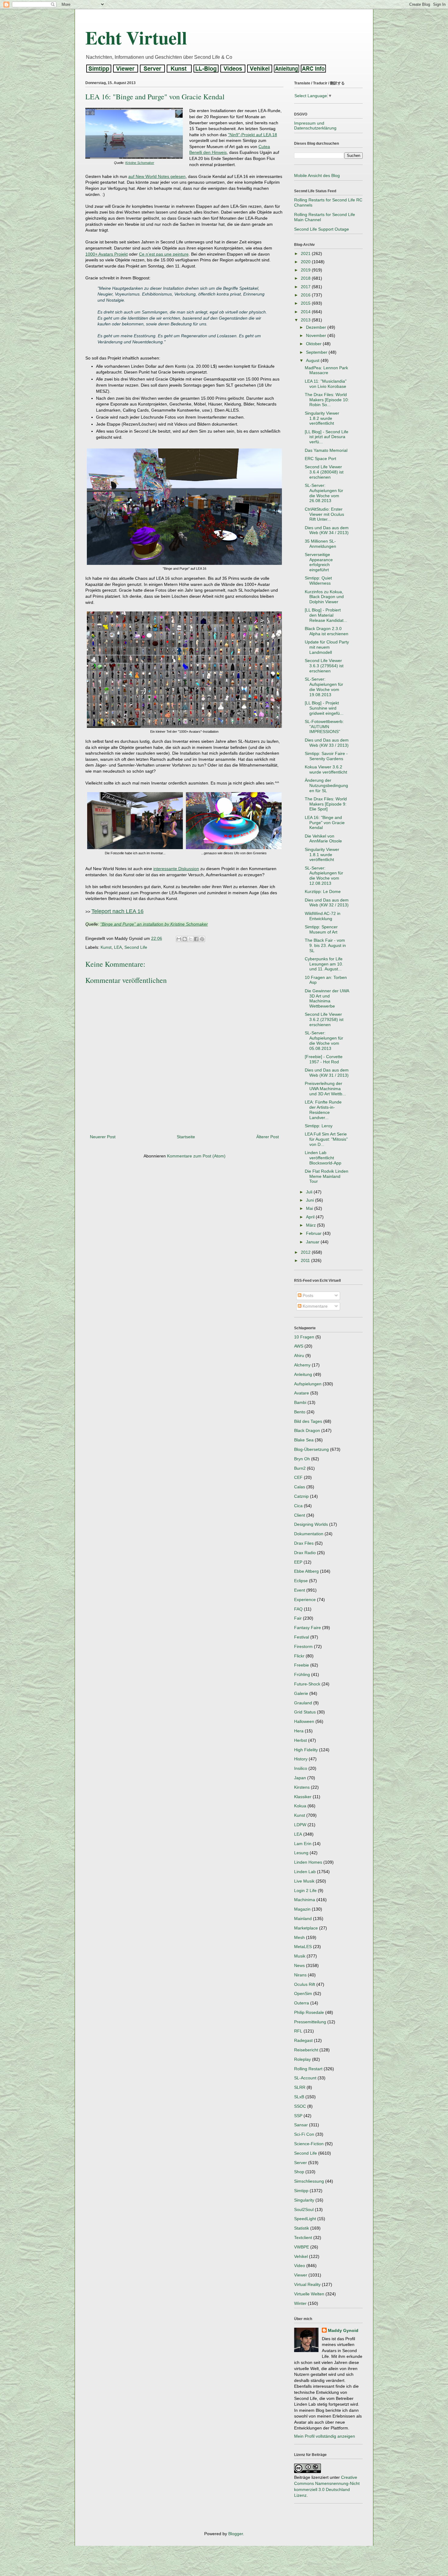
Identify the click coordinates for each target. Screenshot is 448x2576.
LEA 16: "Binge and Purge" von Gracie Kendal (325, 823)
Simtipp (301, 2191)
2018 (306, 278)
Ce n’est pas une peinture (164, 254)
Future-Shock (307, 1684)
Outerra (302, 2003)
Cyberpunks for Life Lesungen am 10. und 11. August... (324, 964)
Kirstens (302, 1787)
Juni (311, 1200)
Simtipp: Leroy (319, 1126)
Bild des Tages (308, 1421)
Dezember (317, 327)
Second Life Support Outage (322, 229)
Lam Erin (303, 1844)
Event (300, 1590)
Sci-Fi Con (304, 2134)
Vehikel (301, 2256)
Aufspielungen (308, 1384)
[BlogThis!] (185, 939)
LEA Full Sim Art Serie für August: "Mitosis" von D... (326, 1139)
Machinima (305, 1900)
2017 (306, 287)
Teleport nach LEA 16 (117, 911)
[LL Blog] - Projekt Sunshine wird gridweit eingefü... (324, 708)
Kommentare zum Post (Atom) (196, 1156)
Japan (300, 1778)
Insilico (301, 1768)
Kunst (106, 947)
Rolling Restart (308, 2069)
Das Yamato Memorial (326, 450)
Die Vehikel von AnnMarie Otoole (323, 839)
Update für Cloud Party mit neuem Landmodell (327, 647)
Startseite (186, 1137)
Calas (300, 1487)
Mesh (299, 1937)
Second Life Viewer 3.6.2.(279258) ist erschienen (324, 1019)
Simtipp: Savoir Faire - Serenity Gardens (326, 756)
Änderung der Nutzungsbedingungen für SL (326, 785)
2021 (306, 253)
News (299, 1965)
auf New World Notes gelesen (157, 176)
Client (300, 1515)
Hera (299, 1731)
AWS (299, 1346)
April (311, 1217)
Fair (298, 1618)
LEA (118, 947)
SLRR (300, 2087)
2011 (306, 1260)
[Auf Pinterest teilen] (202, 939)
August (313, 360)
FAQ (298, 1609)
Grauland (303, 1703)
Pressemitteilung (310, 2022)
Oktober (314, 344)
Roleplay (302, 2059)
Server (300, 2163)
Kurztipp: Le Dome (323, 891)
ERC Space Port (320, 459)
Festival (302, 1637)
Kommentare (315, 1306)
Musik (300, 1956)
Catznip (301, 1496)
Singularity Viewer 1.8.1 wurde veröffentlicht (322, 855)
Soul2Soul (304, 2209)
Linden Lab (305, 1872)
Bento (300, 1412)
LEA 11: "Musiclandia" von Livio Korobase (326, 384)
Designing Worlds (311, 1524)
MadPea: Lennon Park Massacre (326, 370)
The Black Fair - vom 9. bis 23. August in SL (325, 945)
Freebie (302, 1665)
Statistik (302, 2228)
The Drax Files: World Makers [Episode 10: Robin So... (327, 400)
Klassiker (303, 1797)
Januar (313, 1242)
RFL (298, 2031)
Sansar (301, 2125)
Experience (305, 1600)
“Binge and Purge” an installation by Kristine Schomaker (154, 924)
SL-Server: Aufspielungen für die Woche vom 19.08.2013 (324, 687)
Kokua (300, 1806)
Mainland (303, 1919)
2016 (306, 295)
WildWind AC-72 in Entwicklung (323, 916)
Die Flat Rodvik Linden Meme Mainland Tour (327, 1176)
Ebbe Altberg (306, 1571)
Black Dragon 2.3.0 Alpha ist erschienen (327, 631)
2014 (306, 312)
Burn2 (300, 1468)
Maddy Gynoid (343, 2330)
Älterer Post (268, 1137)
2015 (306, 303)
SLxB (299, 2097)
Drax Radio (305, 1553)
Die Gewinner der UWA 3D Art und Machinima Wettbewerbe (327, 998)
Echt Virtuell (136, 37)
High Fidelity (306, 1750)
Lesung (301, 1853)
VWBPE (302, 2247)
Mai (310, 1208)
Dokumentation (309, 1534)
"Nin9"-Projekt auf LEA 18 (252, 135)
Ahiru (299, 1355)
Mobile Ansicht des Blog (317, 175)
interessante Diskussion (176, 869)
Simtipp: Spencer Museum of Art (321, 929)
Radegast (303, 2040)
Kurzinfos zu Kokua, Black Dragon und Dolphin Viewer (324, 597)
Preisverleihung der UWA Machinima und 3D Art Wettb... (325, 1089)
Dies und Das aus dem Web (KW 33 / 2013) (327, 743)
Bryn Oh (302, 1459)
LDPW (300, 1825)
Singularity (304, 2200)
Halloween (304, 1721)
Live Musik (304, 1881)
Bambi (300, 1402)
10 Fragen (304, 1337)
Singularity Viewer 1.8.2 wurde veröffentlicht (322, 418)
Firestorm (303, 1646)
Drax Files (304, 1543)
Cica (298, 1506)
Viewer (301, 2275)
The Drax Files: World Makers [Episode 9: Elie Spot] (326, 804)
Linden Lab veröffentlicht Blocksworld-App (323, 1158)
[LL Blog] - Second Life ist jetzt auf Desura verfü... (327, 437)
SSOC (300, 2106)
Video (300, 2266)
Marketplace (306, 1928)
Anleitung (303, 1374)
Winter (300, 2303)
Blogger (236, 2534)
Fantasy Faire (308, 1628)
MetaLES (303, 1947)
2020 (306, 262)
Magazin (302, 1909)
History (301, 1759)
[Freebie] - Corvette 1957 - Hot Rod (324, 1059)
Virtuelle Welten (309, 2294)
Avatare (302, 1393)
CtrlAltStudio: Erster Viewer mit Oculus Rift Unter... (324, 514)
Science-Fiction (309, 2144)
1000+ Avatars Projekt (107, 254)
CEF (298, 1477)
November (317, 335)
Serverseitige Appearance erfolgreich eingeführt (319, 562)
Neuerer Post (103, 1137)
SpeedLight (305, 2219)
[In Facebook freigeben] (196, 939)
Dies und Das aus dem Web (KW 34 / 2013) (327, 530)
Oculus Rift (305, 1984)
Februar (314, 1233)
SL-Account (305, 2078)
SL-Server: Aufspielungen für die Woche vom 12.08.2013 (324, 876)
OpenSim (303, 1993)
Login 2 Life (305, 1890)
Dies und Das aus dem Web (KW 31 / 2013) (327, 1073)
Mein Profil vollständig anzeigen (325, 2436)
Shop (299, 2172)
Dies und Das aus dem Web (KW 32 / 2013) (327, 903)
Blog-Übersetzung (311, 1449)
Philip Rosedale (309, 2012)
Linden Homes (308, 1862)
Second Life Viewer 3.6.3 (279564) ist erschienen (324, 666)
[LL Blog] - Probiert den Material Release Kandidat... (326, 615)
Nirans (300, 1975)
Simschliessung (309, 2181)
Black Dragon (307, 1430)
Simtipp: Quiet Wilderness (318, 581)
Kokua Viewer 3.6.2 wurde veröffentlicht (326, 769)
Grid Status (305, 1712)
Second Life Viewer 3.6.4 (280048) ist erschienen (324, 472)
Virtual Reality (307, 2284)
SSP (298, 2116)
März (311, 1225)
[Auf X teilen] (190, 939)
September (317, 352)
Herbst (300, 1740)
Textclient (303, 2238)
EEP (298, 1562)
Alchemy (302, 1365)
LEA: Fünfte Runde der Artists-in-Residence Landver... (323, 1110)
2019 (306, 270)
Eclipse (301, 1581)
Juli (310, 1192)
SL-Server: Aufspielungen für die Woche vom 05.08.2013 (324, 1040)
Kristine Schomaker (140, 163)
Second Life (136, 947)
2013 (306, 320)
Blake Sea (304, 1440)
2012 (306, 1252)
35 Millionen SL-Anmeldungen (320, 544)
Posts (307, 1295)
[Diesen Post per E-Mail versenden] (179, 939)
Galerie (301, 1693)
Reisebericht (306, 2050)
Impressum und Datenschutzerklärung (315, 126)
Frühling (302, 1674)
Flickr (299, 1656)
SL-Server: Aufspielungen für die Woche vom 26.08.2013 (324, 493)
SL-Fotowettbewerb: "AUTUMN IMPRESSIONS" (324, 727)
